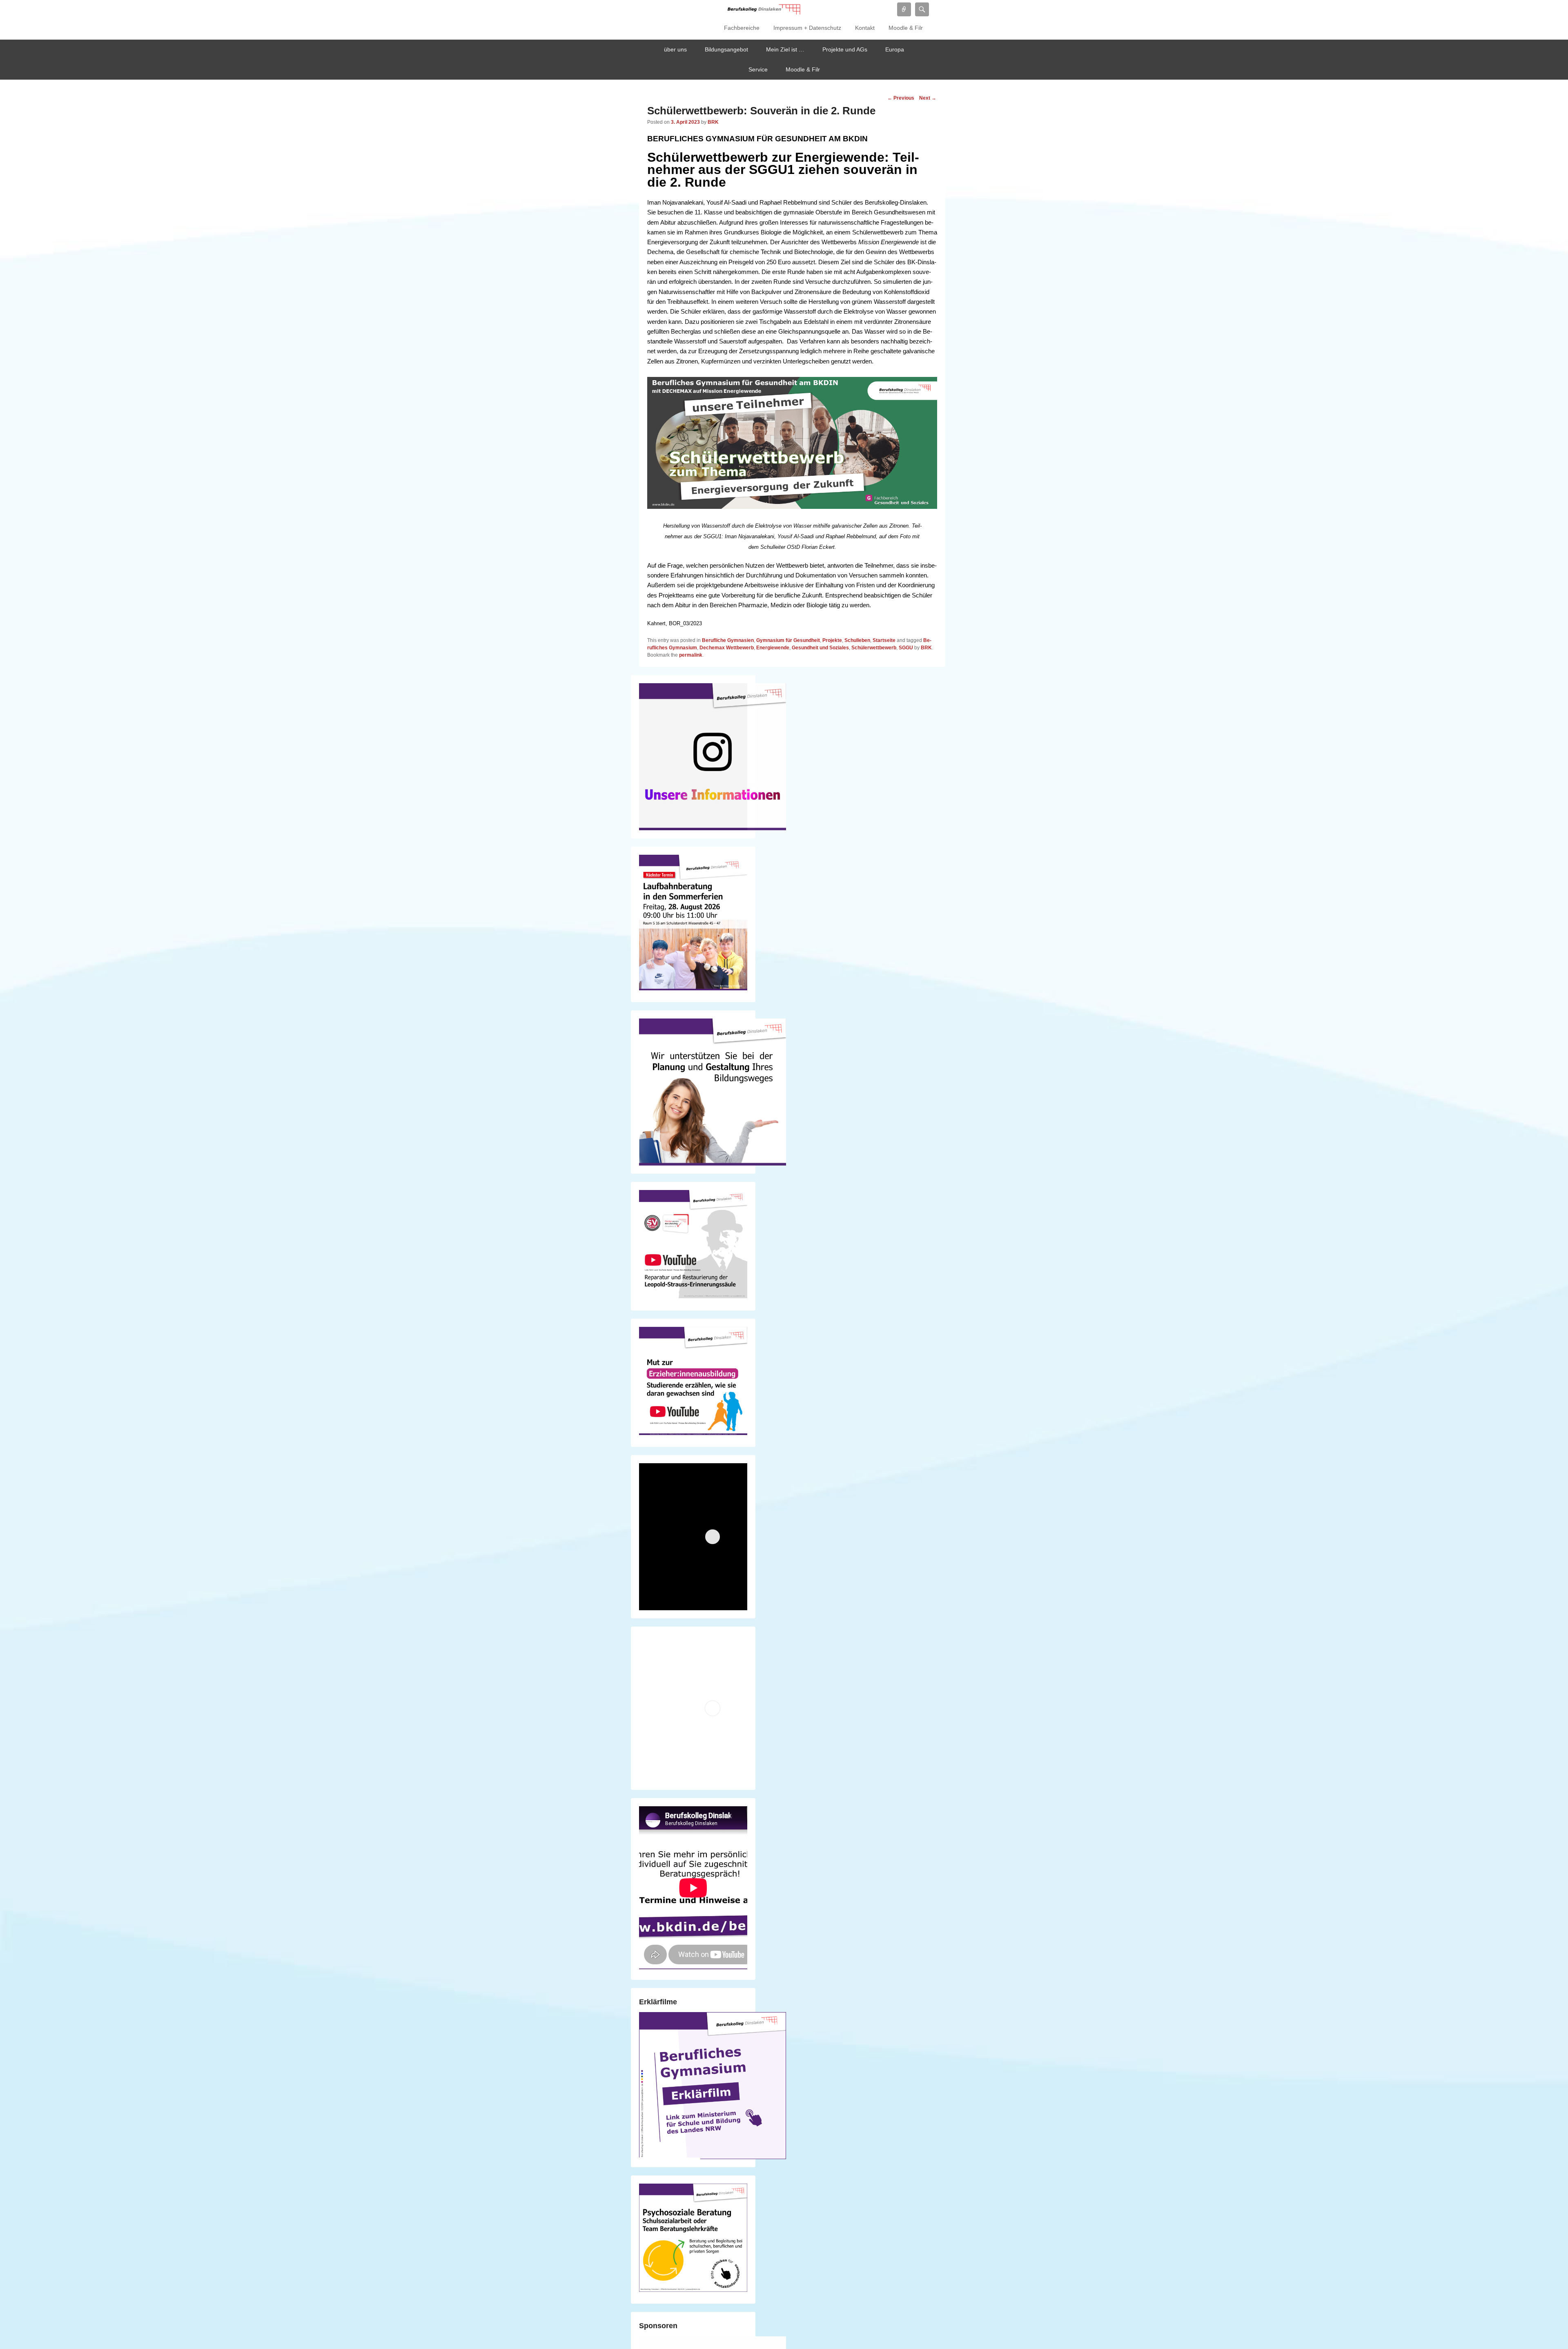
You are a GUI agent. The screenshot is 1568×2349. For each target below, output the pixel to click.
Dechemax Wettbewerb (727, 648)
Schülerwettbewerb (874, 648)
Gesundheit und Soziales (820, 648)
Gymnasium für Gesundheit (788, 640)
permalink (691, 655)
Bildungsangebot (726, 49)
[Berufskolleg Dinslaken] (764, 9)
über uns (675, 49)
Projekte (832, 640)
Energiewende (773, 648)
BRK (713, 122)
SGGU (906, 648)
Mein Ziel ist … (785, 49)
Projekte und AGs (845, 49)
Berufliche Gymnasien (728, 640)
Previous (901, 98)
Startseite (884, 640)
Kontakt (865, 28)
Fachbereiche (742, 28)
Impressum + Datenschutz (807, 28)
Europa (895, 49)
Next (928, 98)
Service (758, 69)
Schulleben (857, 640)
